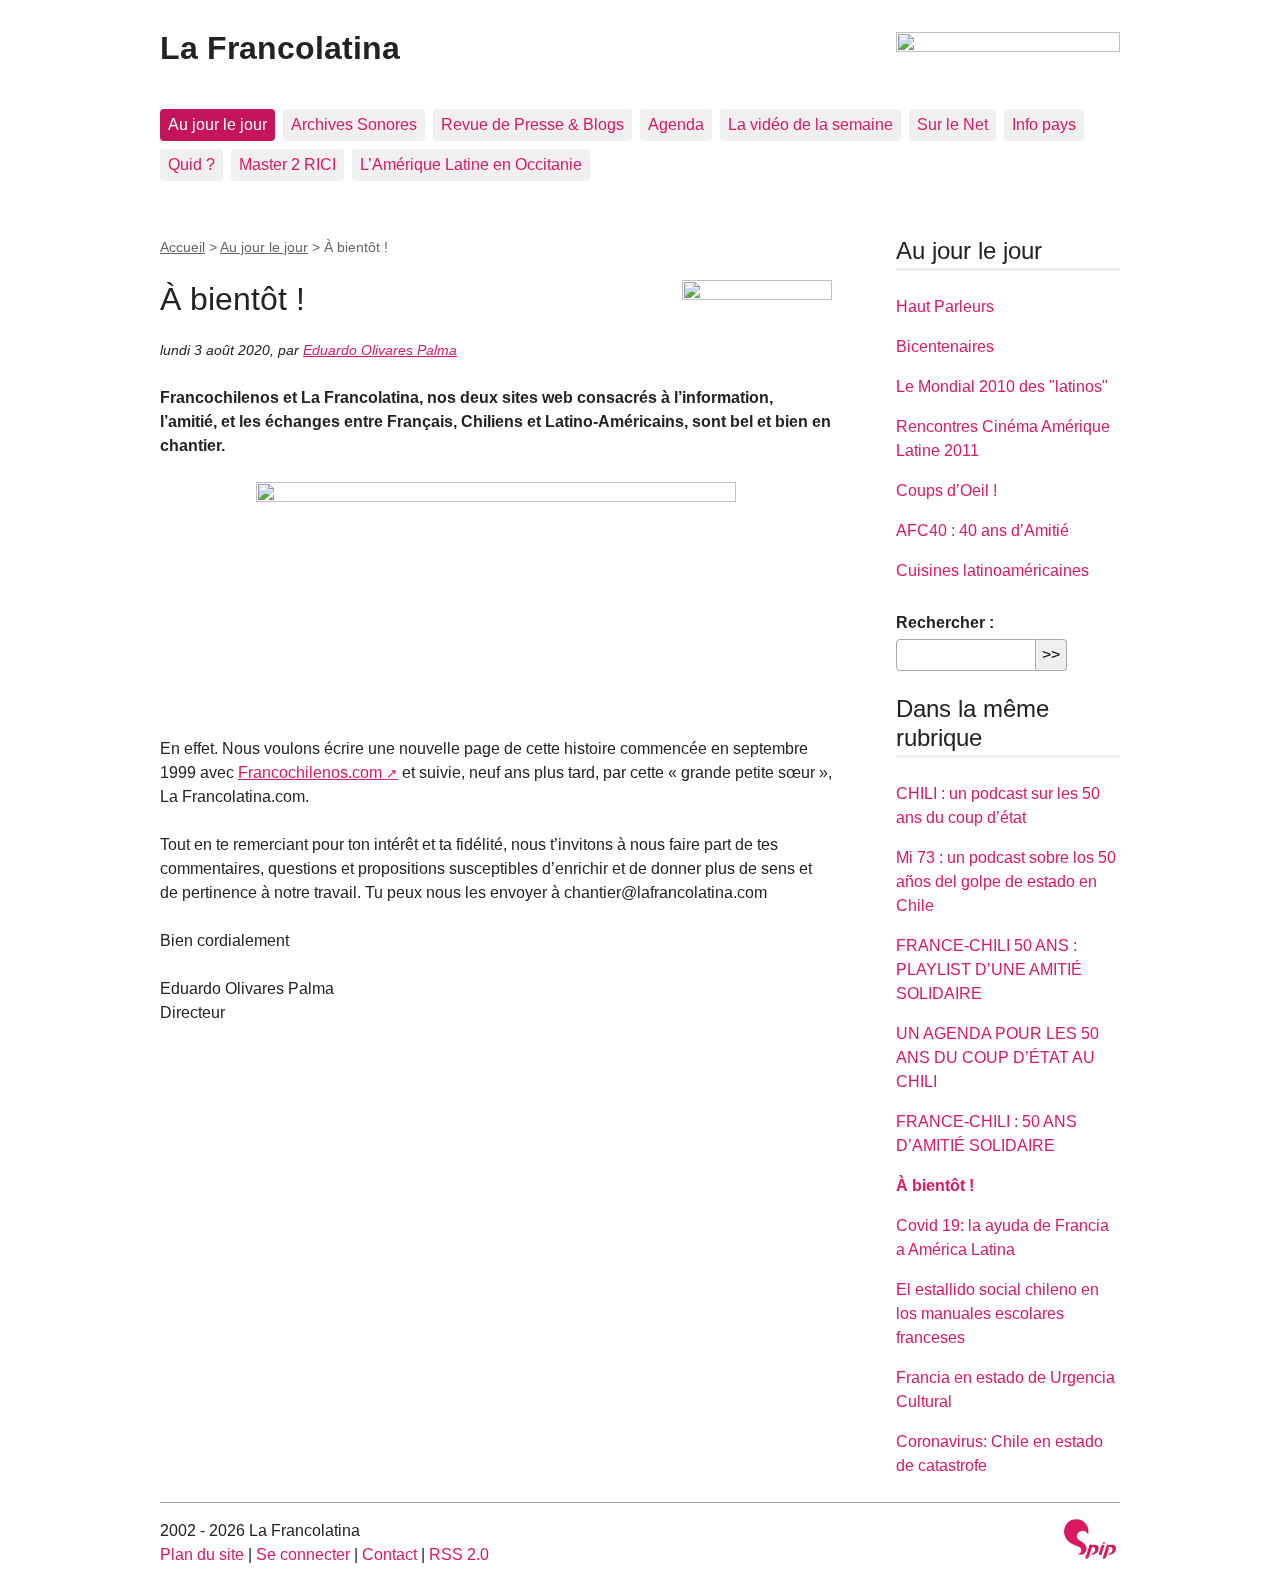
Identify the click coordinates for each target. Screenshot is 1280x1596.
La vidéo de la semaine (810, 124)
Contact (389, 1554)
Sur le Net (952, 124)
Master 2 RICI (287, 164)
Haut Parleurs (945, 306)
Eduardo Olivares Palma (380, 350)
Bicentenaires (945, 346)
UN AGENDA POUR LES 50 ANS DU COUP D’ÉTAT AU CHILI (997, 1057)
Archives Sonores (354, 124)
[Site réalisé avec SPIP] (1090, 1541)
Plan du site (202, 1554)
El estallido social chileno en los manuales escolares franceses (997, 1313)
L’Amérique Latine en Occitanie (471, 164)
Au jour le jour (217, 124)
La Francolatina (280, 48)
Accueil (182, 247)
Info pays (1044, 124)
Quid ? (191, 164)
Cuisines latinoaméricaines (992, 570)
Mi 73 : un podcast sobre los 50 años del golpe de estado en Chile (1006, 881)
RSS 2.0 (459, 1554)
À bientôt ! (935, 1185)
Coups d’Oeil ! (946, 490)
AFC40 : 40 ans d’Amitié (982, 530)
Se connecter (303, 1554)
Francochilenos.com (310, 772)
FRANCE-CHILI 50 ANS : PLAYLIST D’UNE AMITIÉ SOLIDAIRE (989, 969)
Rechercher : (945, 622)
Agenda (676, 124)
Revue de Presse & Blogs (532, 124)
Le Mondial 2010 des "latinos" (1002, 386)
